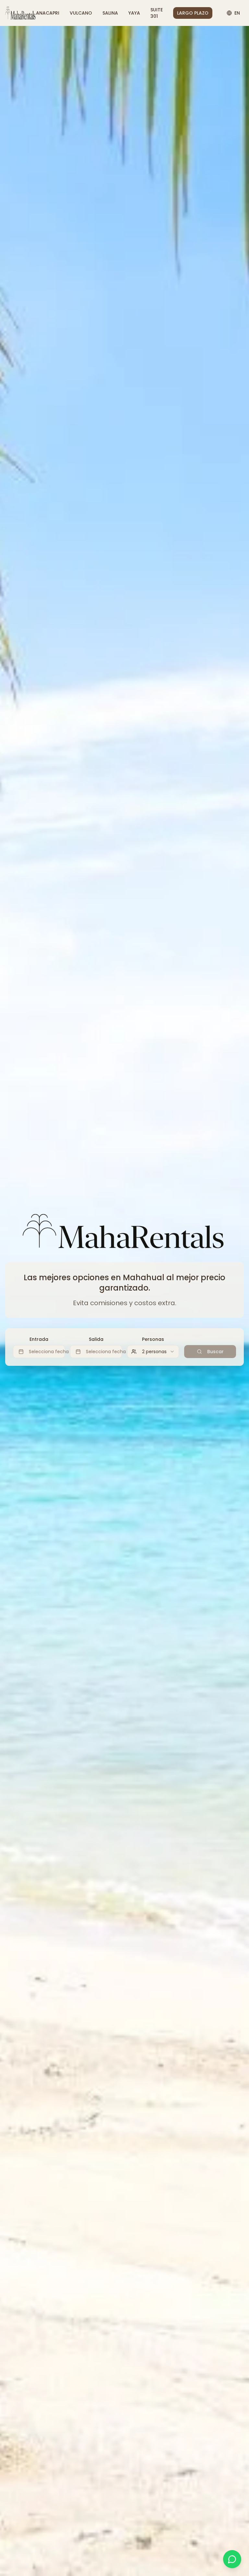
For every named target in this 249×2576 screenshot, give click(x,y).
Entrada (39, 1339)
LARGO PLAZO (193, 13)
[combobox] (153, 1352)
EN (237, 13)
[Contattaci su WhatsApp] (232, 2559)
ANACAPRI (48, 13)
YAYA (134, 13)
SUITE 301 (157, 13)
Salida (96, 1339)
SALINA (110, 13)
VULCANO (81, 13)
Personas (153, 1339)
